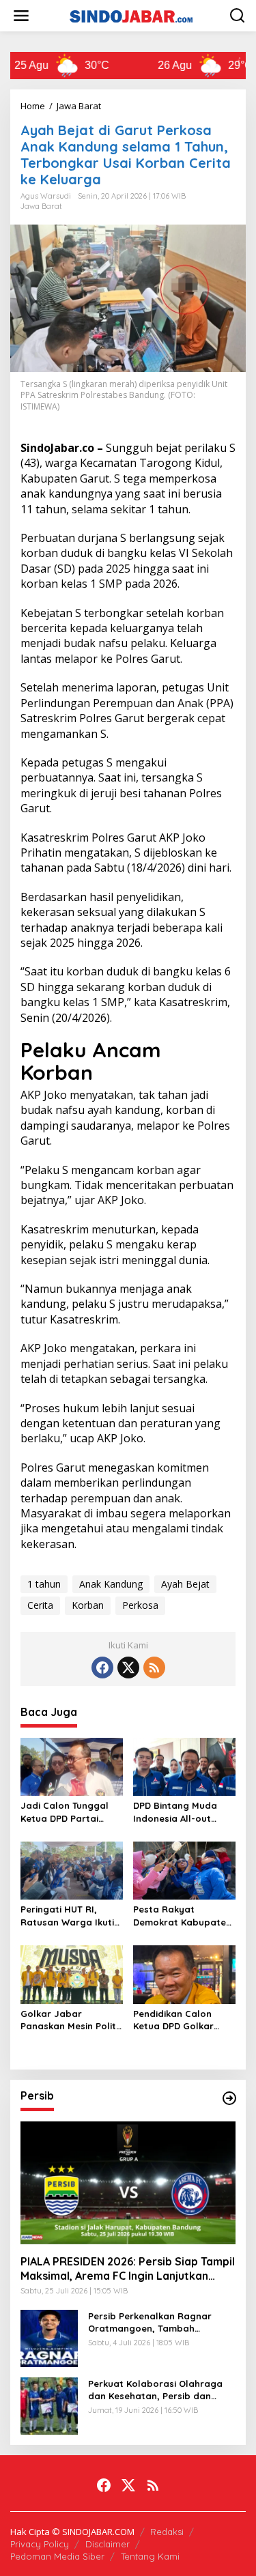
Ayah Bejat (185, 1584)
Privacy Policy (40, 2544)
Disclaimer (108, 2544)
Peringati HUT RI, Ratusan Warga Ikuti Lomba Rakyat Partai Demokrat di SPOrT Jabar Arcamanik (69, 1916)
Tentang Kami (150, 2556)
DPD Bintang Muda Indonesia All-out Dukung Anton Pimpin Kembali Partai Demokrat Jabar (181, 1812)
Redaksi (167, 2532)
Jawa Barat (41, 206)
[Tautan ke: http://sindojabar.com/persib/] (229, 2098)
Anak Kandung (111, 1584)
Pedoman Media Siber (57, 2556)
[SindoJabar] (131, 15)
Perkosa (140, 1605)
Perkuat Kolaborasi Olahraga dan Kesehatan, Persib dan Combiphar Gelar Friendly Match (155, 2390)
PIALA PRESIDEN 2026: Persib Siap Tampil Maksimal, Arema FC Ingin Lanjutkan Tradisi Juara (128, 2269)
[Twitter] (128, 1668)
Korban (88, 1605)
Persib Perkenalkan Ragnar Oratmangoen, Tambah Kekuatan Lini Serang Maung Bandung (153, 2322)
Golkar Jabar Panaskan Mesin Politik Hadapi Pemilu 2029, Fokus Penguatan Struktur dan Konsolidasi (72, 2020)
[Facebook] (102, 1668)
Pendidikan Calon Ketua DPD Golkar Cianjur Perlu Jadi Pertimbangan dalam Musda (182, 2020)
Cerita (40, 1605)
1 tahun (44, 1584)
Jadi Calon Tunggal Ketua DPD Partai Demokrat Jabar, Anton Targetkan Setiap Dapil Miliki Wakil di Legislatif (65, 1812)
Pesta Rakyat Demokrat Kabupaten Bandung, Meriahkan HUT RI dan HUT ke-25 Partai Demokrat (183, 1916)
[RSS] (154, 1668)
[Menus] (21, 16)
